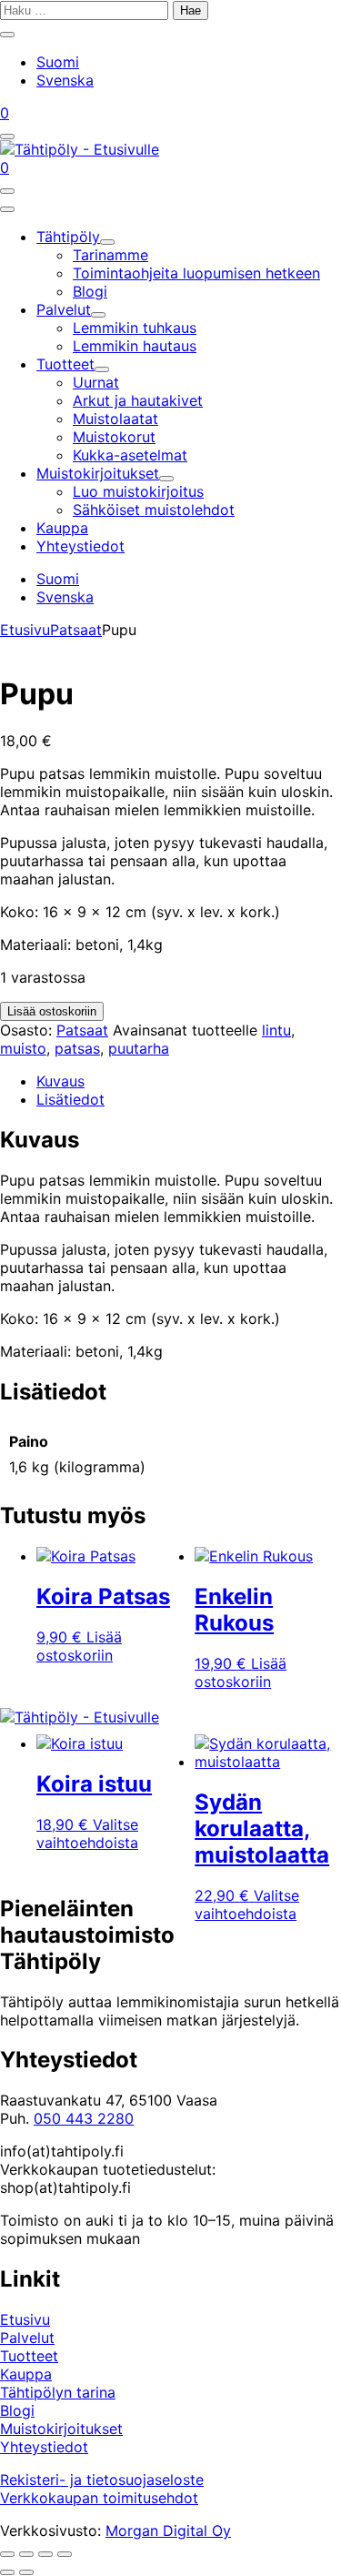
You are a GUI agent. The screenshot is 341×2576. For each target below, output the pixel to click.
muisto (23, 1048)
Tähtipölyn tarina (58, 2392)
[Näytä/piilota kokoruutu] (26, 2554)
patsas (77, 1048)
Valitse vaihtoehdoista (87, 1834)
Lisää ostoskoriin (52, 1011)
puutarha (139, 1048)
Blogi (17, 2410)
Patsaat (76, 630)
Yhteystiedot (44, 2447)
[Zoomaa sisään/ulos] (7, 2554)
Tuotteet (29, 2356)
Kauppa (26, 2374)
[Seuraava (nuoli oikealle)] (26, 2572)
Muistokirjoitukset (61, 2429)
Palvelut (27, 2338)
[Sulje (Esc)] (65, 2554)
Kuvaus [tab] (60, 1081)
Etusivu (25, 630)
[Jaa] (45, 2554)
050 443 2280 (84, 2118)
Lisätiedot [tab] (70, 1099)
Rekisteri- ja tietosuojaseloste (102, 2480)
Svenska (65, 80)
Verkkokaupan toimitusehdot (99, 2498)
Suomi (58, 62)
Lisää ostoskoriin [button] (79, 1646)
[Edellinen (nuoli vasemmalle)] (7, 2572)
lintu (276, 1030)
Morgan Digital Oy (168, 2531)
